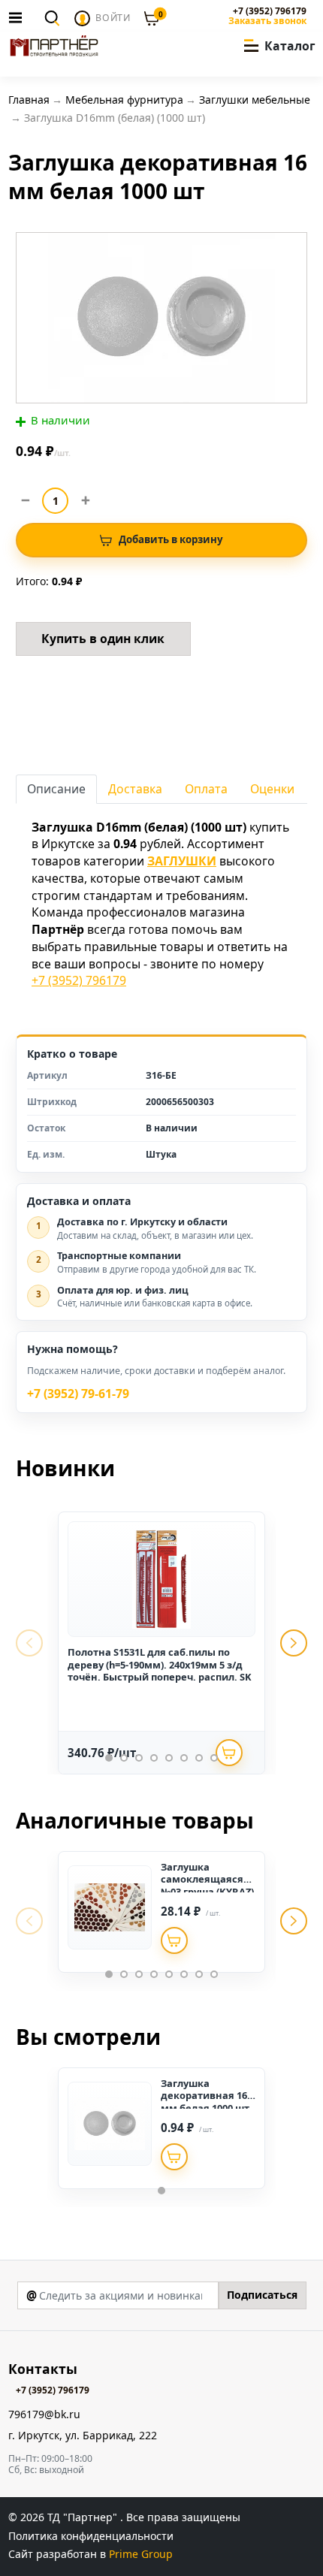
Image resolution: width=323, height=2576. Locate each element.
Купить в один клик (103, 639)
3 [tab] (139, 1758)
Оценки (272, 789)
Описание (56, 789)
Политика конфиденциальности (91, 2536)
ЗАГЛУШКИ (182, 861)
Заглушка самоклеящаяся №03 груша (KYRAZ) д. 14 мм (207, 1885)
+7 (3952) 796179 (269, 11)
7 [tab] (199, 1758)
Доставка (135, 789)
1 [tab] (109, 1758)
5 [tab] (169, 1758)
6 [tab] (184, 1758)
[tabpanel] (161, 1643)
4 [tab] (154, 1758)
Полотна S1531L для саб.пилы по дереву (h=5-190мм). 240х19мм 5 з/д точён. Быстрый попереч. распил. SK (160, 1664)
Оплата (206, 789)
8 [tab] (214, 1758)
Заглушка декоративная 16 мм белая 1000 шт (205, 2096)
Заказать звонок (267, 21)
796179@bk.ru (44, 2415)
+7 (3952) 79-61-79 (78, 1394)
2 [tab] (124, 1758)
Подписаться (262, 2295)
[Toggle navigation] (20, 17)
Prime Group (141, 2554)
